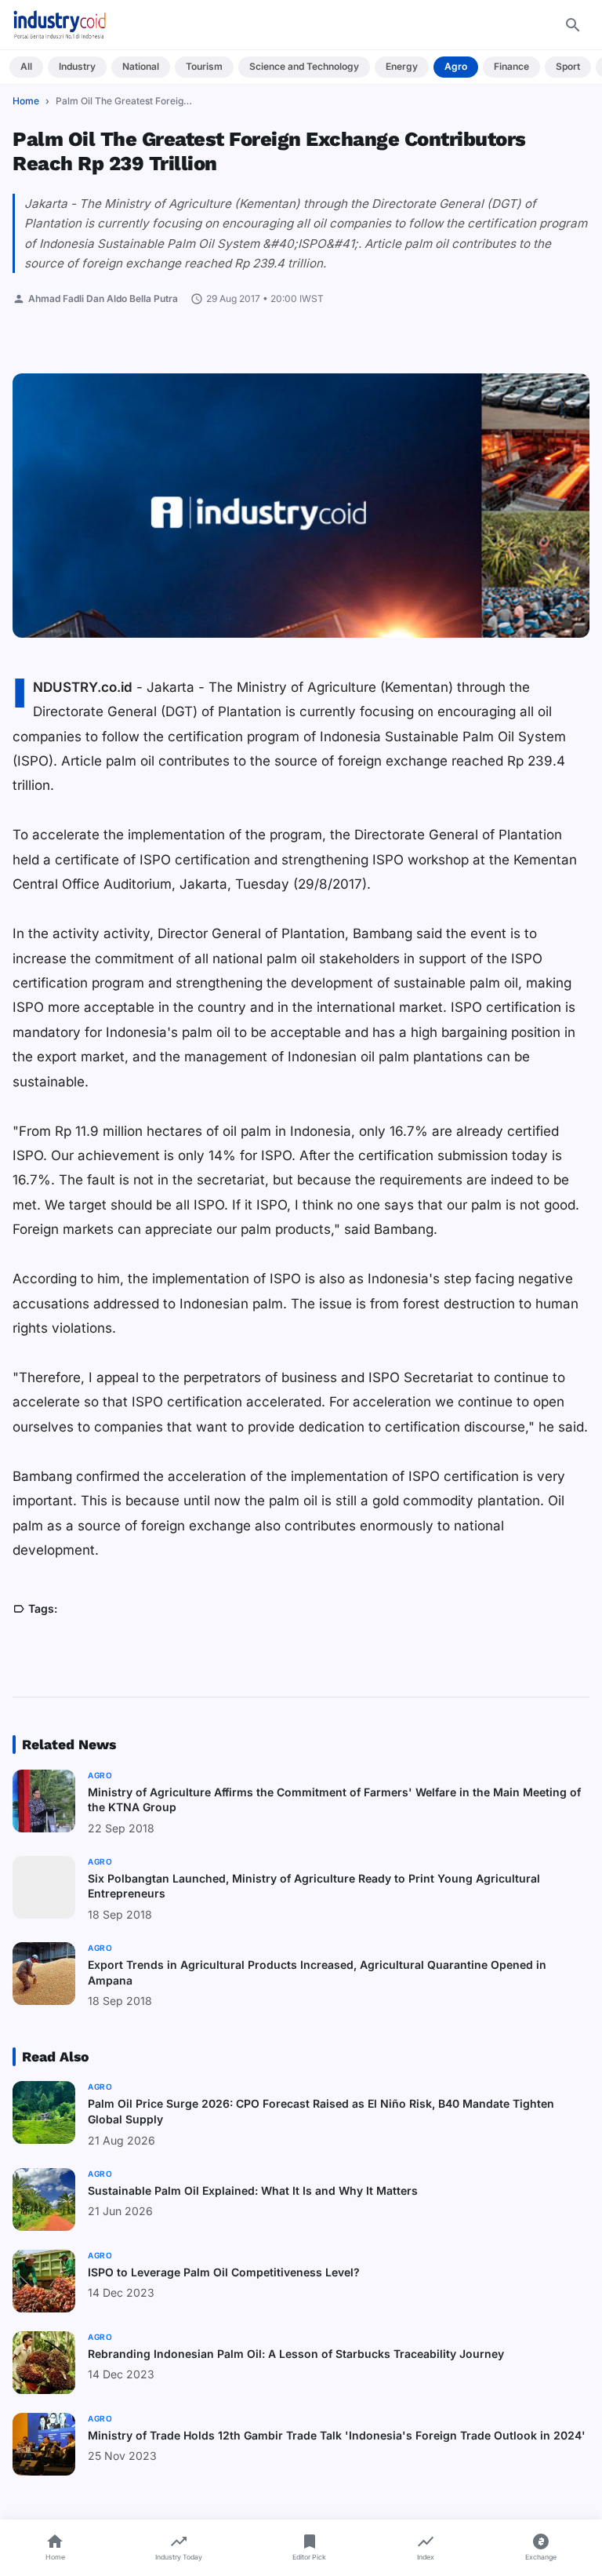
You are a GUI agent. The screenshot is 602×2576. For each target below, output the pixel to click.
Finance (511, 66)
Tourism (204, 66)
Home (26, 101)
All (26, 66)
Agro (456, 66)
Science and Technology (304, 66)
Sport (568, 66)
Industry (77, 66)
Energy (402, 66)
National (141, 66)
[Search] (573, 25)
